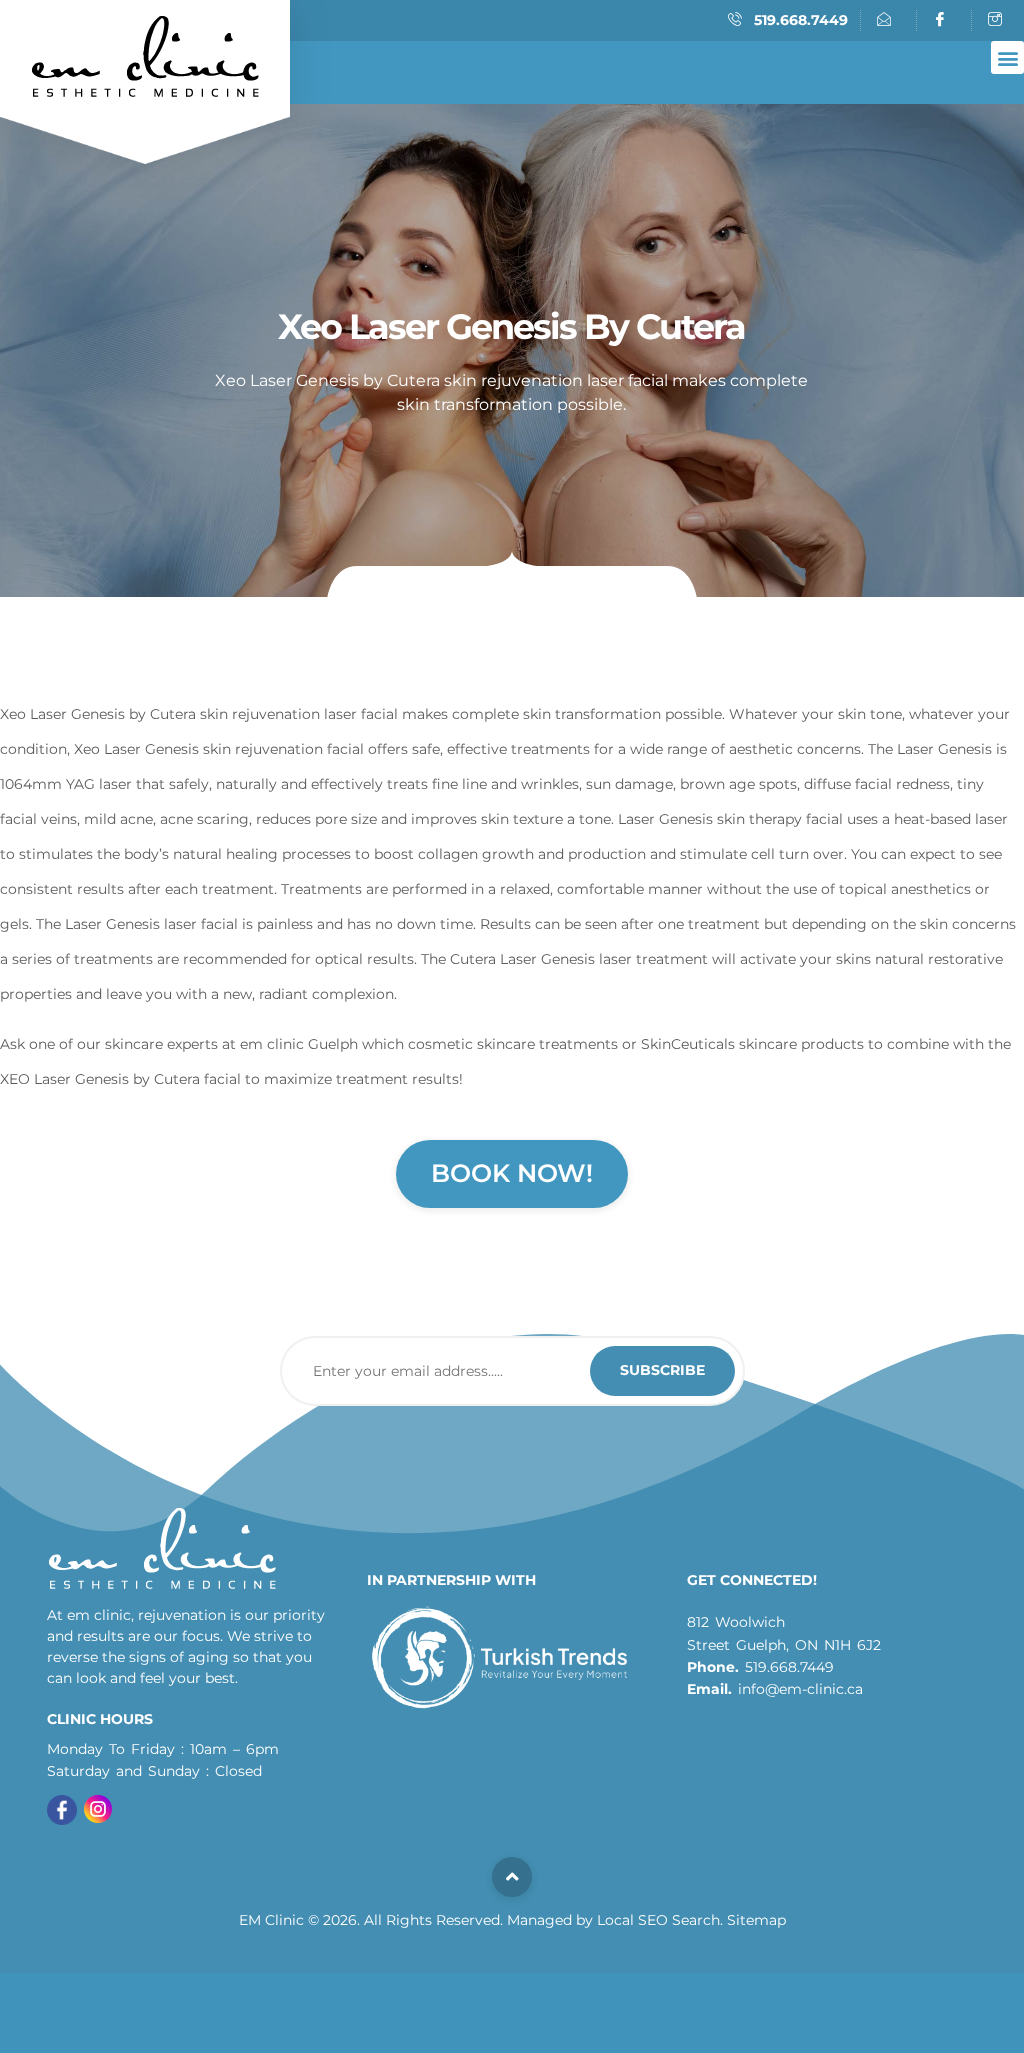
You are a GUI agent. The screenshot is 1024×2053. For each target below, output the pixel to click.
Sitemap (756, 1920)
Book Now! (512, 1173)
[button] (1007, 57)
